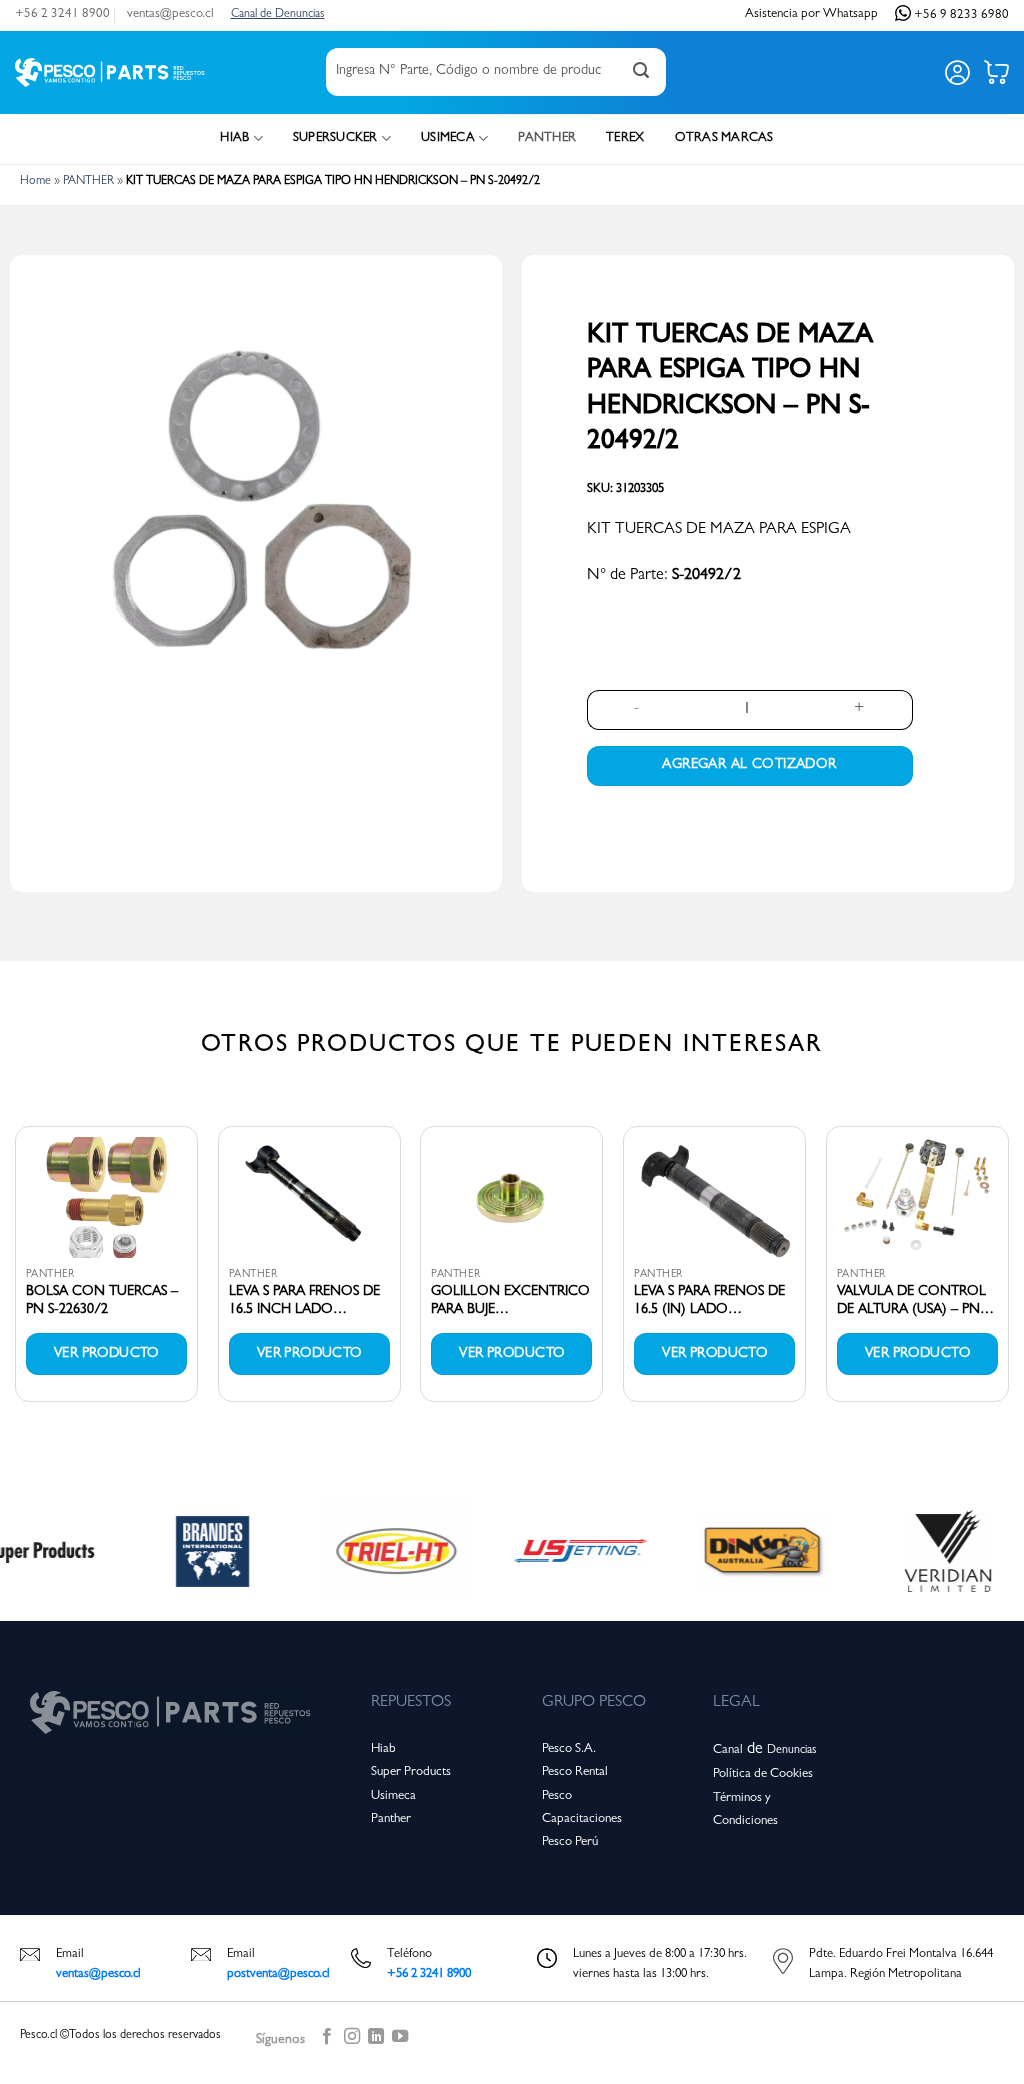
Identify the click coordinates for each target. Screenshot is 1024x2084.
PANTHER (547, 138)
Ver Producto (106, 1354)
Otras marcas (724, 138)
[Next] (1008, 1272)
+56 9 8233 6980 (961, 14)
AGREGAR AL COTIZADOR (749, 765)
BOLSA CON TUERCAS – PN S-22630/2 (102, 1301)
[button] (957, 72)
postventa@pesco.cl (278, 1974)
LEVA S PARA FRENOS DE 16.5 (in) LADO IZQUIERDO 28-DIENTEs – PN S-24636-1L (713, 1302)
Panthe (388, 1819)
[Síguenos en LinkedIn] (376, 2040)
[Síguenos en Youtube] (400, 2040)
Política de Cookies (763, 1774)
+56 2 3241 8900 (62, 14)
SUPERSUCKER (335, 138)
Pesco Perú (570, 1842)
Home (35, 182)
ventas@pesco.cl (170, 14)
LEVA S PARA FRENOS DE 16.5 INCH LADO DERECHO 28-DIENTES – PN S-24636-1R (304, 1302)
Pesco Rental (575, 1772)
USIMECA (448, 138)
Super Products (411, 1772)
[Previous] (16, 1272)
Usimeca (393, 1796)
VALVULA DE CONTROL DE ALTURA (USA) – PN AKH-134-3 (911, 1302)
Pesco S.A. (569, 1749)
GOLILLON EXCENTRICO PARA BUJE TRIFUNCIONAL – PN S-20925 (510, 1302)
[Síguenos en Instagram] (352, 2040)
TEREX (625, 138)
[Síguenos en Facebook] (327, 2040)
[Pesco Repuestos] (110, 72)
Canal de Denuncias (278, 15)
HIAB (234, 138)
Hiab (383, 1749)
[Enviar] (641, 72)
